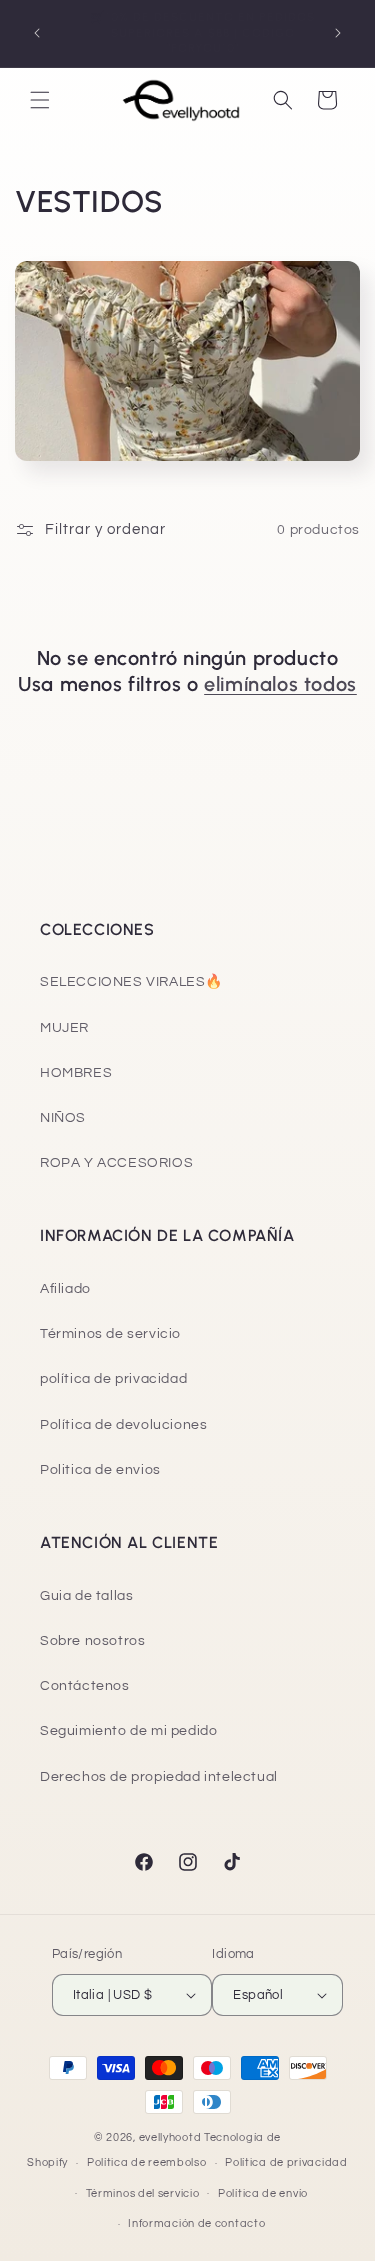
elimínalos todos (280, 684)
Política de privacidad (286, 2162)
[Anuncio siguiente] (338, 33)
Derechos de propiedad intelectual (159, 1777)
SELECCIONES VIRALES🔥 (131, 982)
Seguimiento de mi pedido (128, 1731)
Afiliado (65, 1289)
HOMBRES (76, 1073)
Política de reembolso (147, 2162)
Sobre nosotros (92, 1641)
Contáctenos (85, 1686)
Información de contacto (196, 2223)
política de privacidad (113, 1379)
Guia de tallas (86, 1596)
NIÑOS (63, 1118)
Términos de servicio (110, 1334)
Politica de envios (100, 1470)
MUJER (64, 1028)
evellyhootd (170, 2137)
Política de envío (263, 2193)
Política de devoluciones (123, 1425)
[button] (40, 100)
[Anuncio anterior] (37, 33)
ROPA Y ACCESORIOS (116, 1163)
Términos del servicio (143, 2193)
